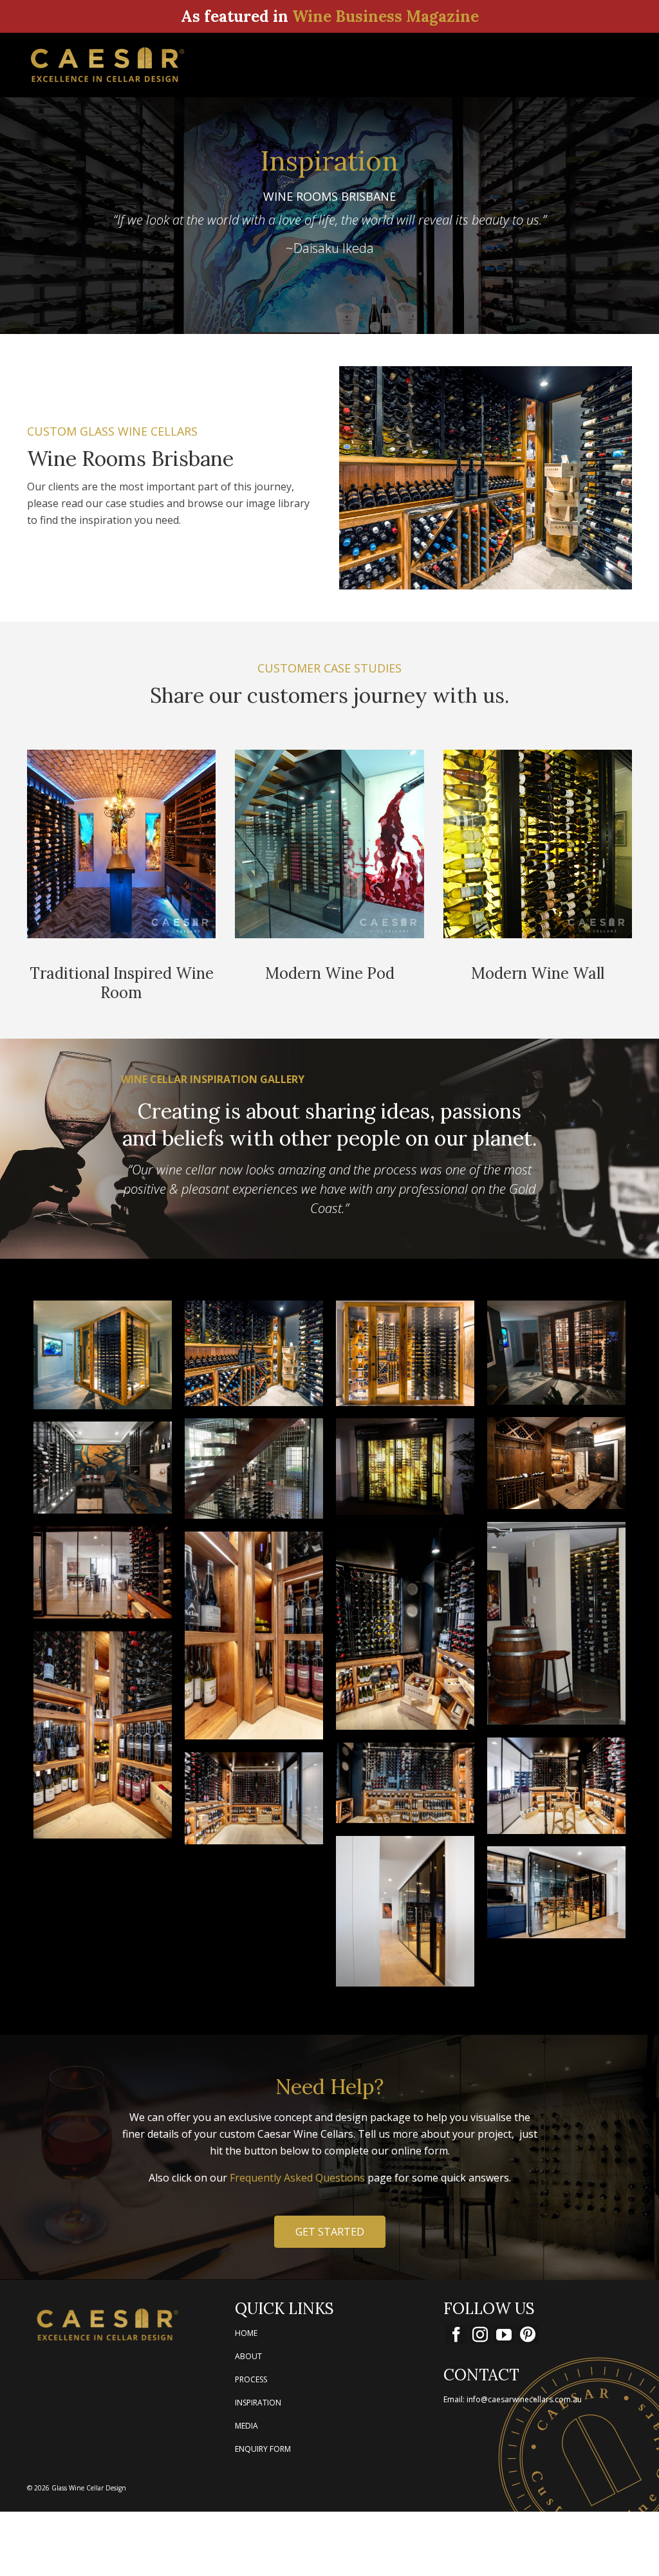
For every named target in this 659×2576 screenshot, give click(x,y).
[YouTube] (504, 2335)
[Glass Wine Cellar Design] (121, 65)
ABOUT (248, 2356)
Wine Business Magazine (385, 16)
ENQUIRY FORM (263, 2449)
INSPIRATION (258, 2403)
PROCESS (251, 2379)
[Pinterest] (528, 2335)
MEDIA (246, 2426)
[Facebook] (456, 2335)
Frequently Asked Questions (297, 2178)
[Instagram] (480, 2335)
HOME (246, 2333)
